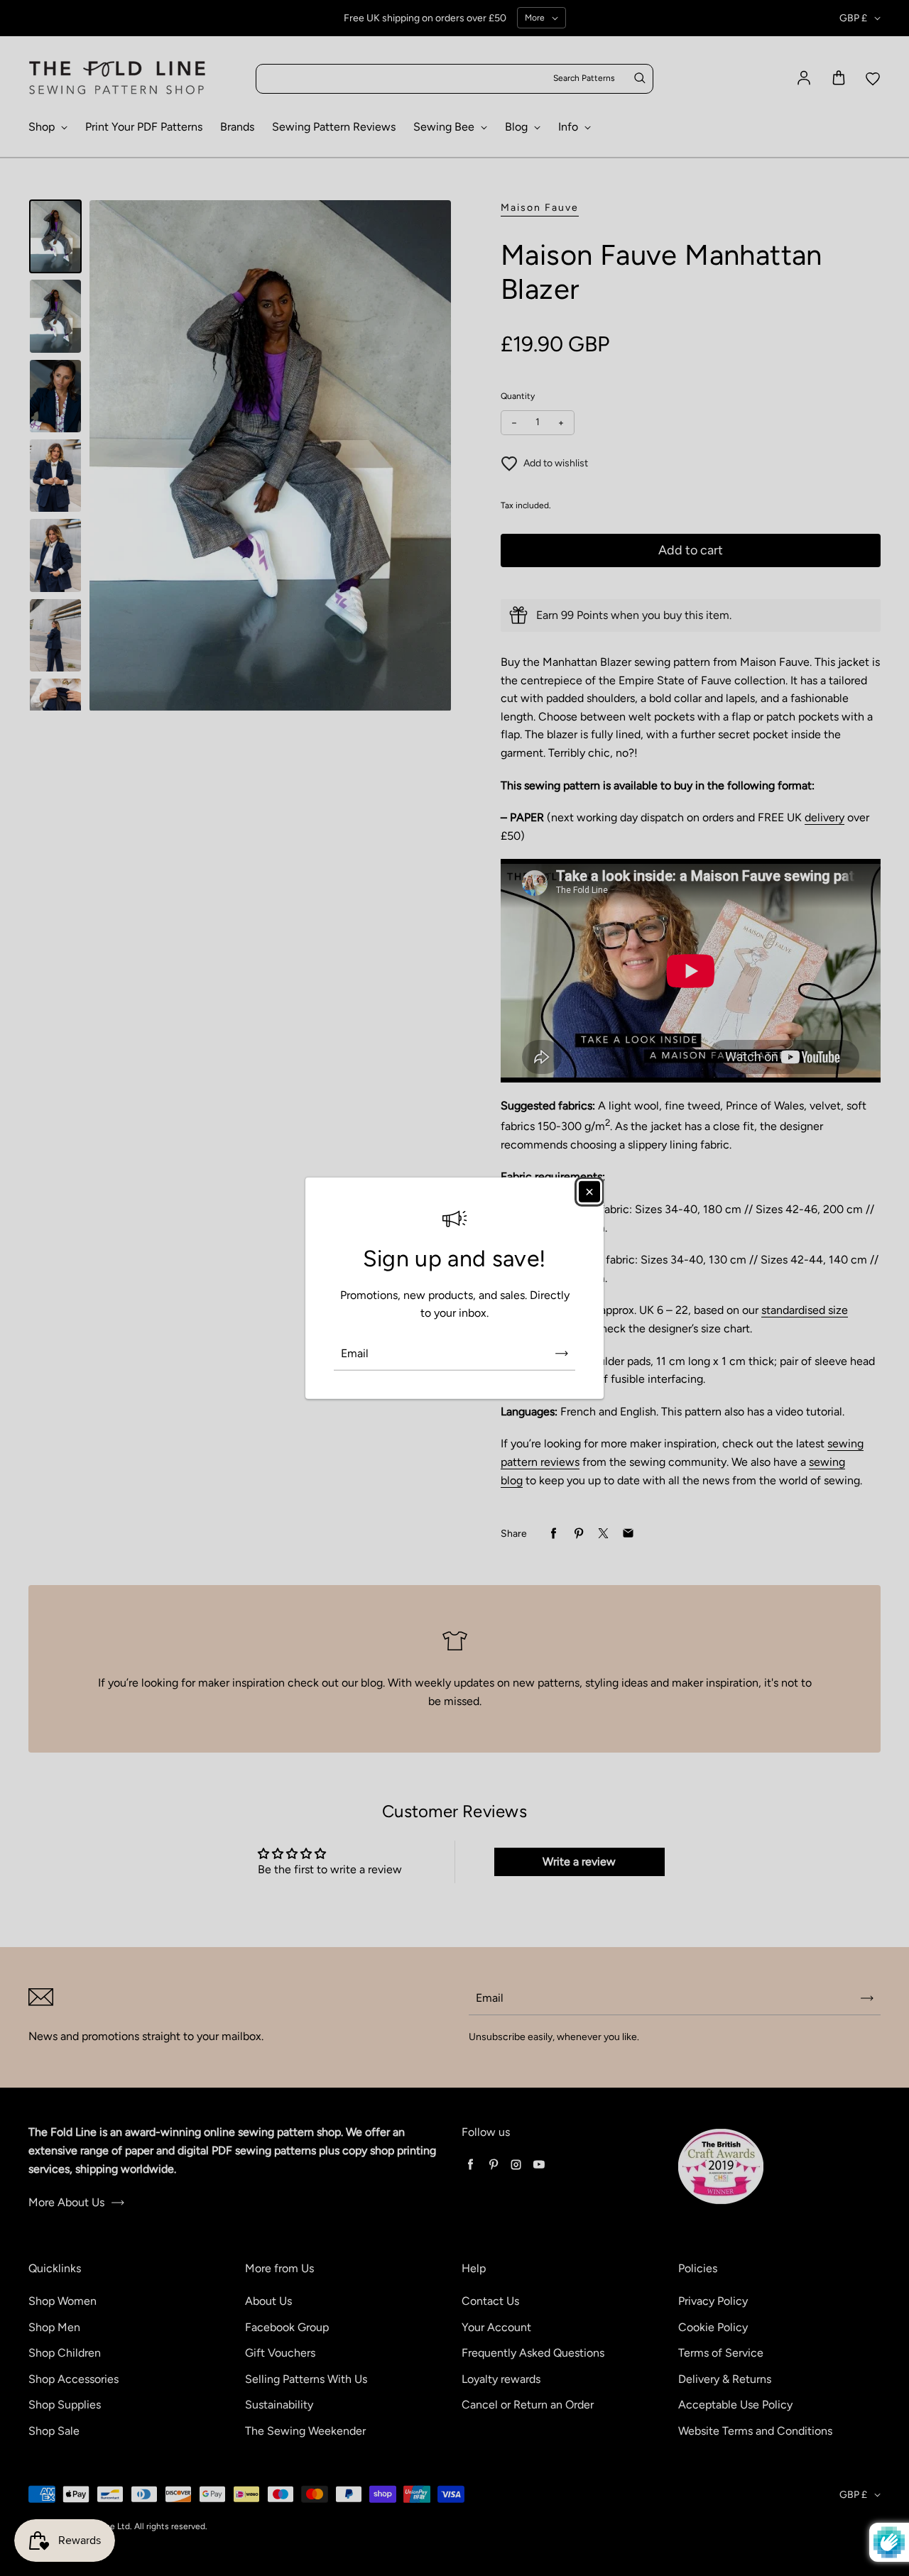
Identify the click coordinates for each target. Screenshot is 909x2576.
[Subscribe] (562, 1354)
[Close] (589, 1191)
